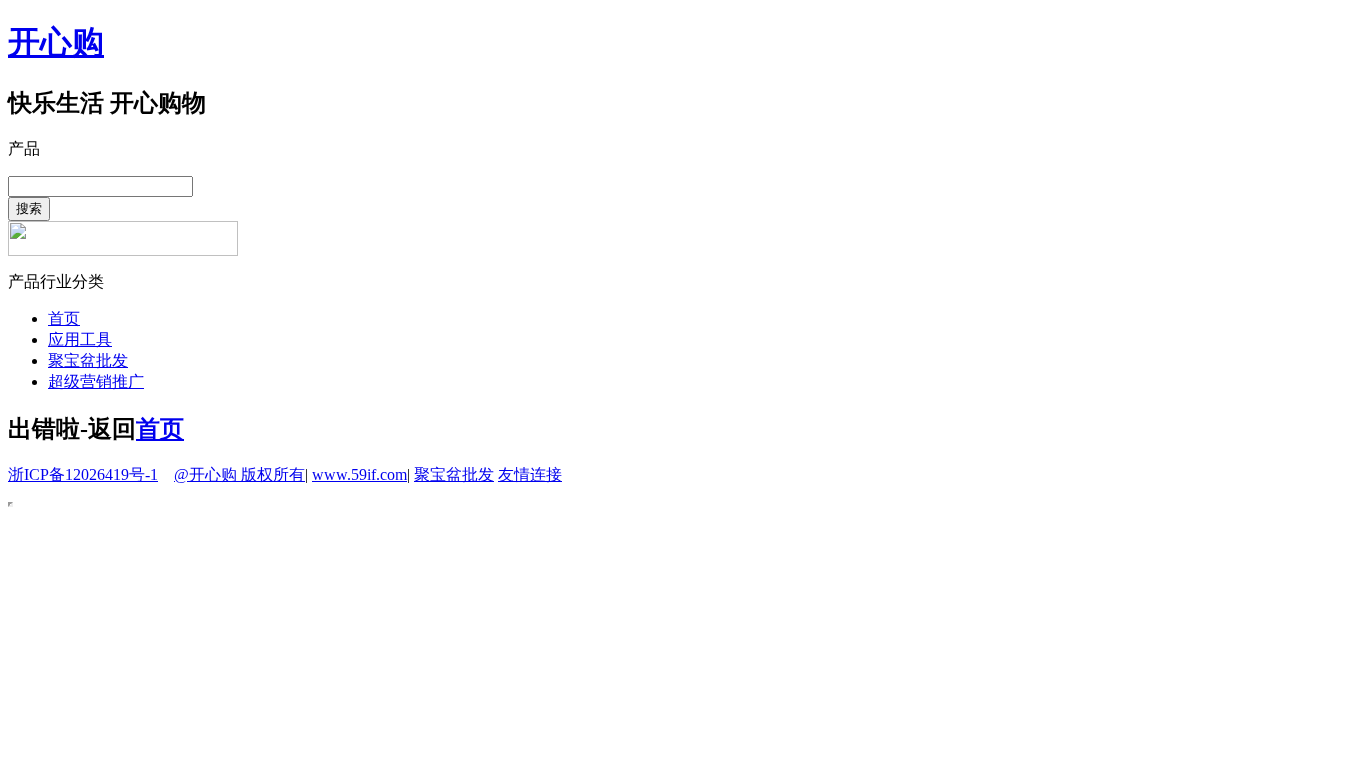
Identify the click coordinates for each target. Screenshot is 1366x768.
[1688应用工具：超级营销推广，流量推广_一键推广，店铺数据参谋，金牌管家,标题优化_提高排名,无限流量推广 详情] (123, 250)
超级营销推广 (96, 381)
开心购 (56, 42)
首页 (64, 318)
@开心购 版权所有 (239, 474)
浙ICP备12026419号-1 (83, 474)
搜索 (29, 208)
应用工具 (80, 339)
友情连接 (530, 474)
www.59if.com (359, 474)
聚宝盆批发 (88, 360)
